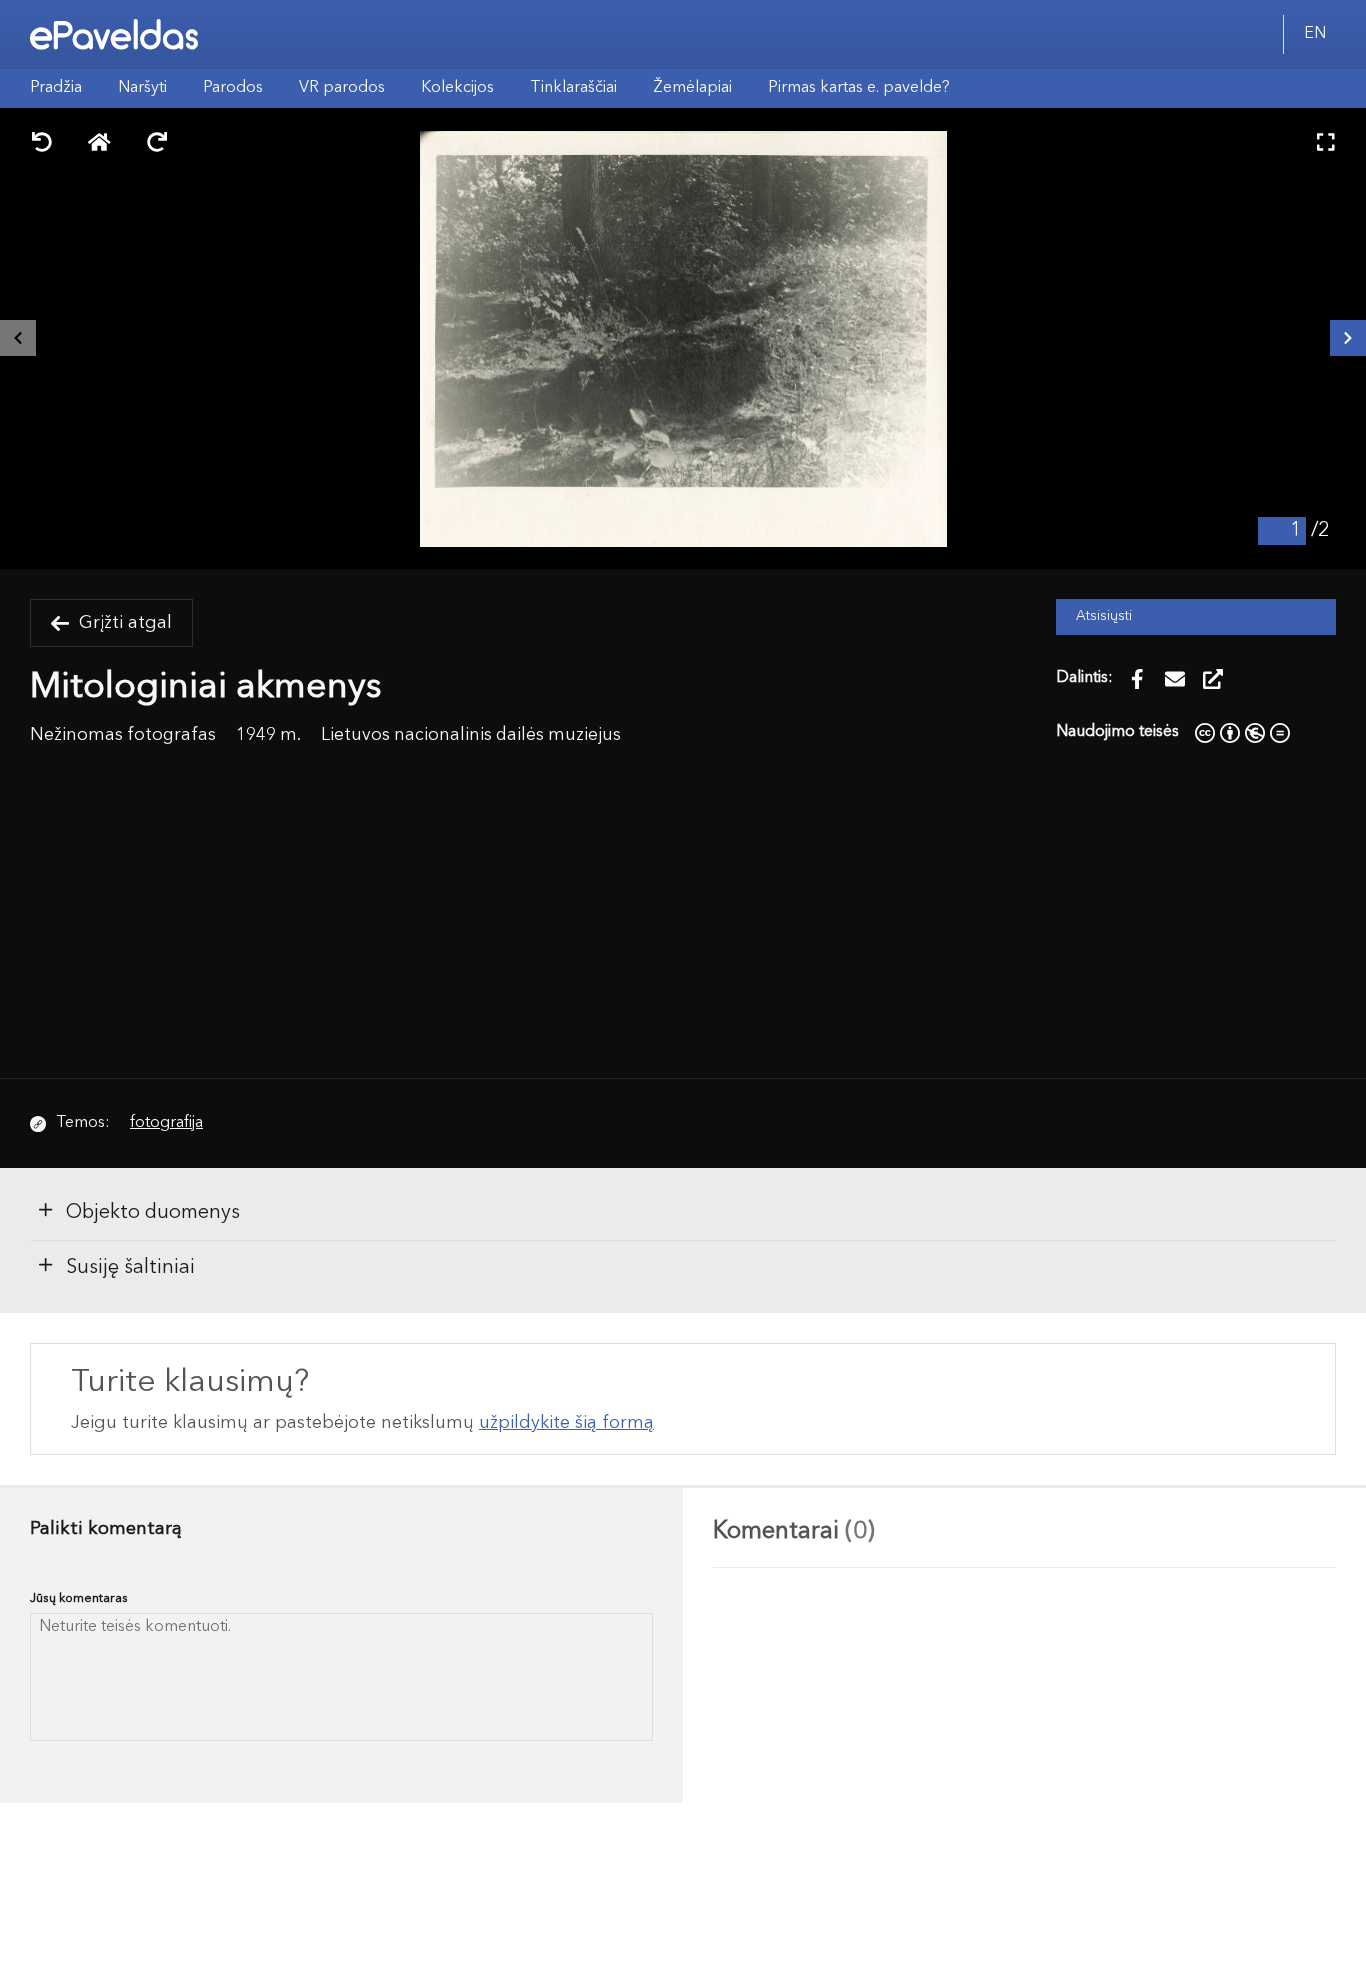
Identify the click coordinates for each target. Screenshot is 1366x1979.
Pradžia (56, 88)
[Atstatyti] (99, 144)
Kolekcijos (457, 88)
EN (1315, 34)
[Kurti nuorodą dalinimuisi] (1213, 679)
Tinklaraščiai (573, 88)
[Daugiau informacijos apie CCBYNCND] (1242, 732)
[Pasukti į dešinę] (157, 144)
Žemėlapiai (692, 88)
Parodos (233, 88)
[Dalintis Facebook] (1137, 679)
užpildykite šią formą (566, 1423)
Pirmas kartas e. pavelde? (859, 88)
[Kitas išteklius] (1348, 338)
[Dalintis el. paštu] (1175, 679)
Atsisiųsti (1104, 616)
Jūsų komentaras (79, 1598)
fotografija (166, 1123)
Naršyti (142, 88)
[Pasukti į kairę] (42, 144)
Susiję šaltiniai (130, 1268)
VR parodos (342, 88)
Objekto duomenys (153, 1213)
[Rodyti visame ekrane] (1326, 144)
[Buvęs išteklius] (18, 338)
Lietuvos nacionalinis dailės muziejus (471, 735)
